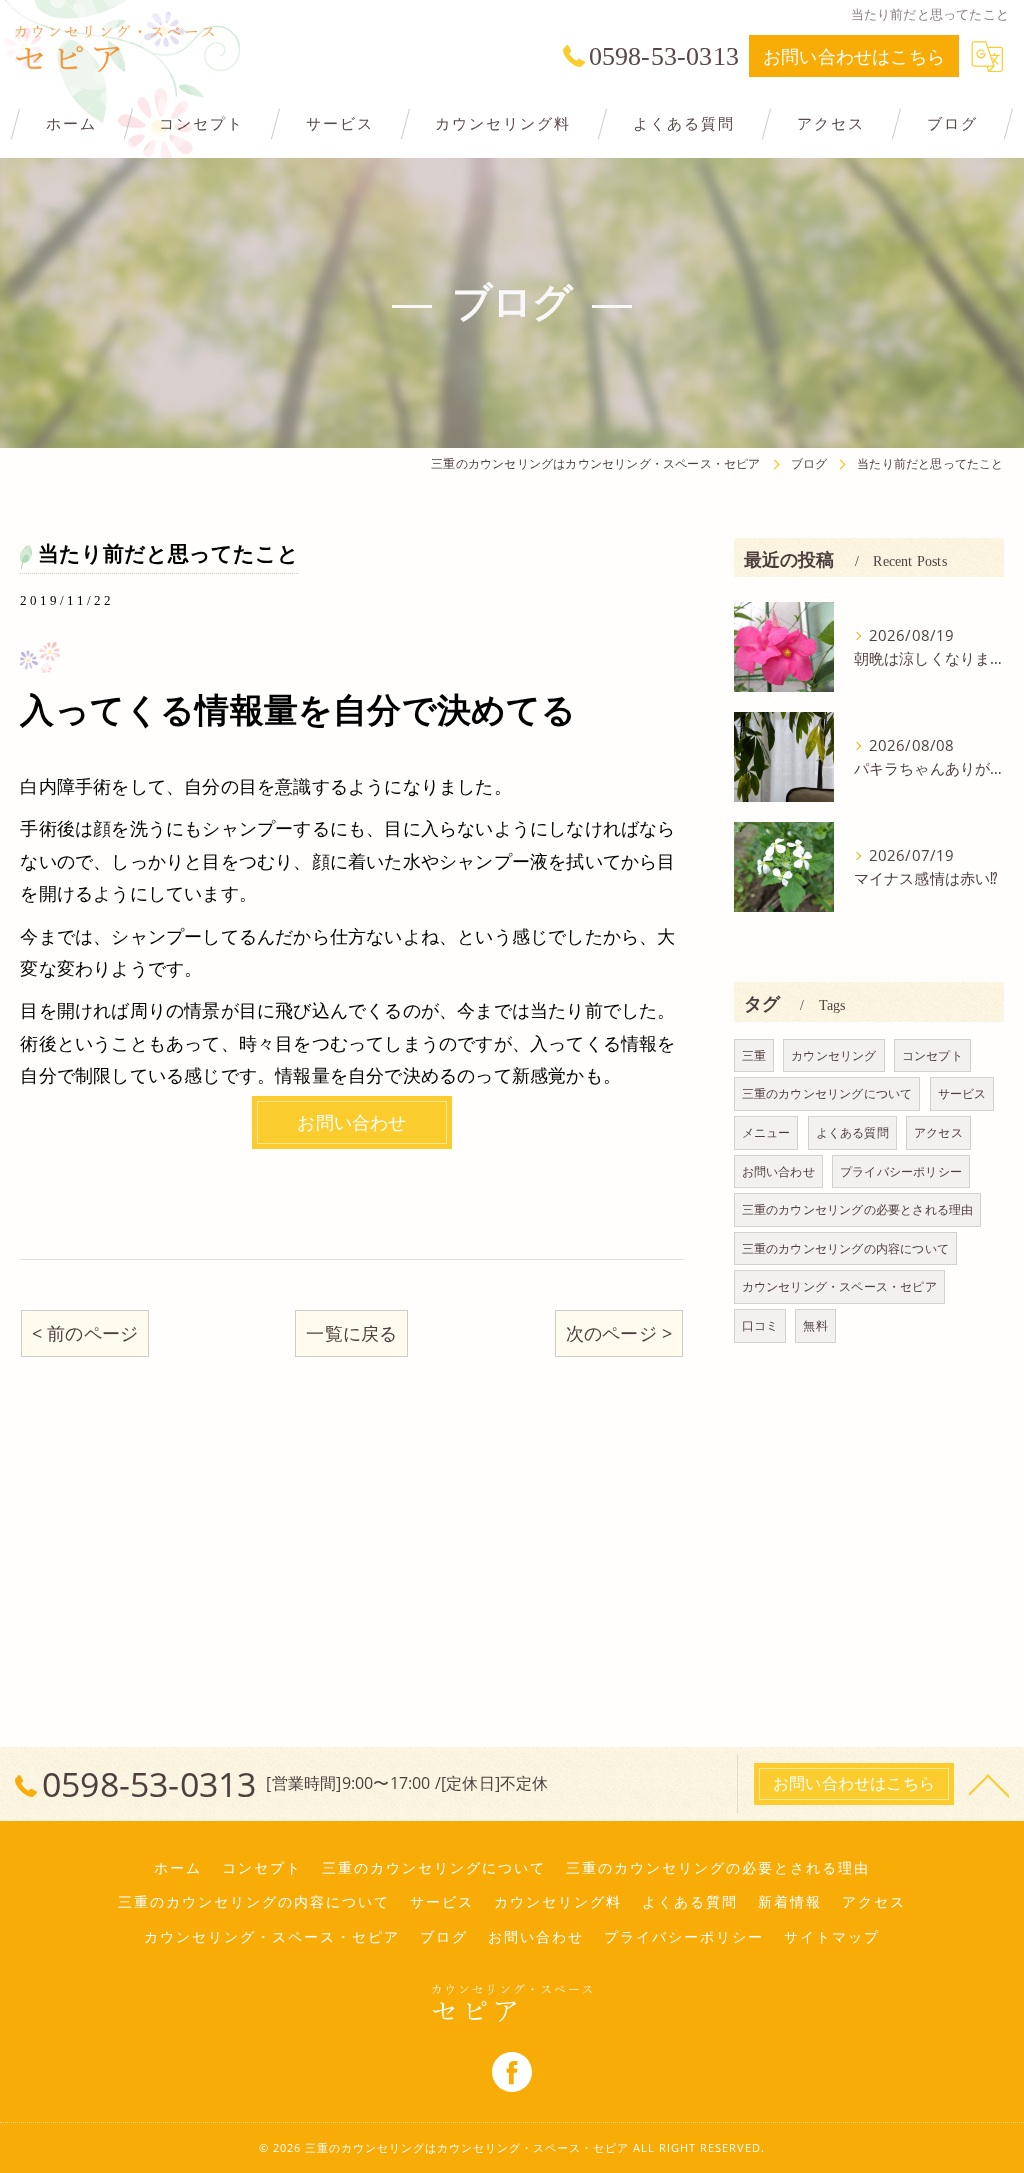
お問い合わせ (778, 1171)
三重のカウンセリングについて (827, 1093)
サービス (962, 1093)
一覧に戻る (351, 1333)
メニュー (766, 1132)
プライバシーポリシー (901, 1171)
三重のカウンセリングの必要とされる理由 (858, 1209)
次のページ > (619, 1333)
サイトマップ (832, 1937)
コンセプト (932, 1055)
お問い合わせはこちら (854, 56)
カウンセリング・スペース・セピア (839, 1286)
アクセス (938, 1132)
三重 (754, 1055)
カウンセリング (833, 1055)
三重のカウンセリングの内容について (845, 1248)
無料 (815, 1325)
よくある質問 (852, 1132)
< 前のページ (85, 1333)
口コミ (760, 1325)
